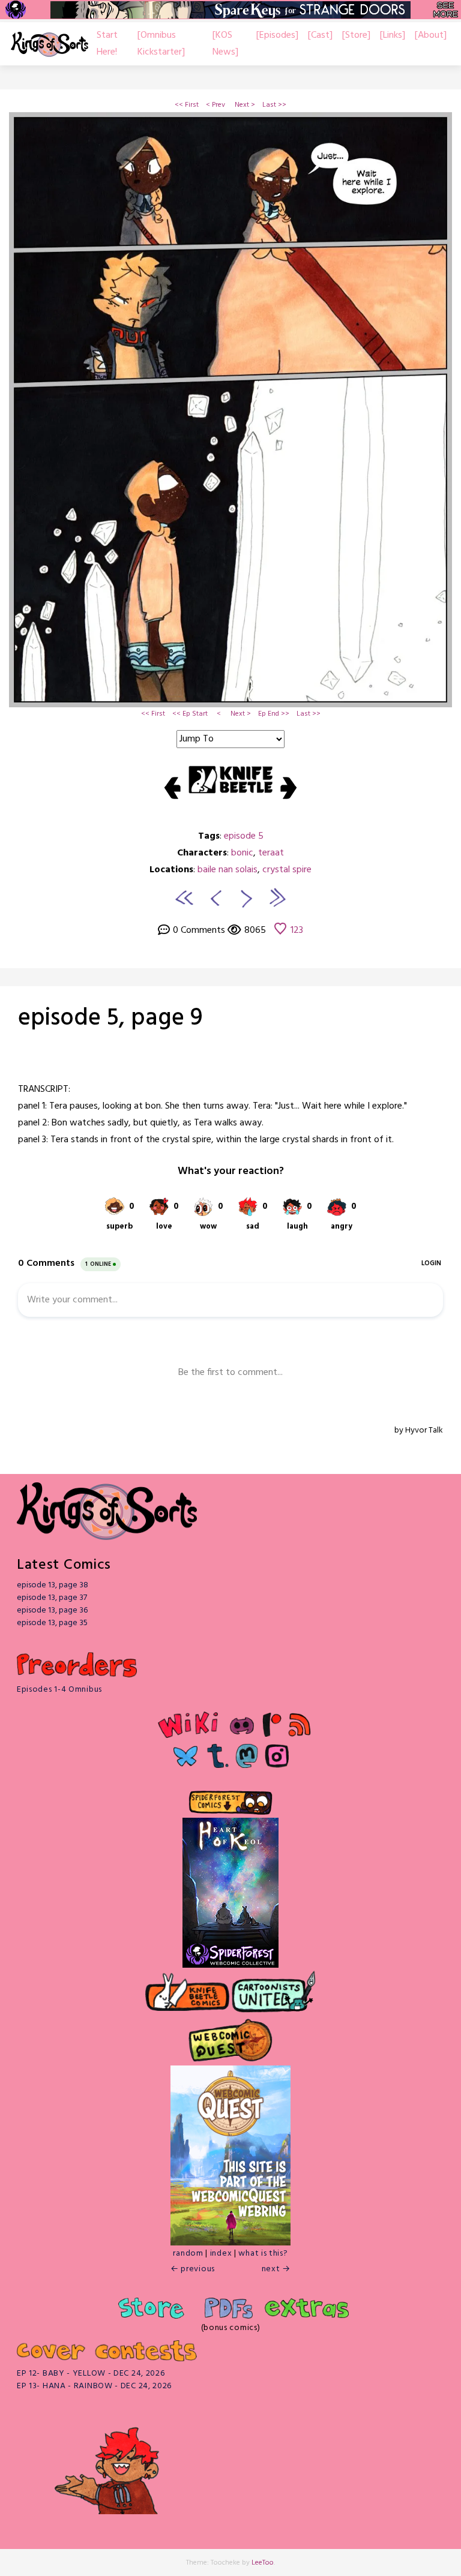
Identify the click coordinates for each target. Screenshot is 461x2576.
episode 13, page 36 (52, 1610)
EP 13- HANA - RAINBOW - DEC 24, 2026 (94, 2386)
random (188, 2254)
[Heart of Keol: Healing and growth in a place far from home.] (230, 1880)
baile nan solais (227, 870)
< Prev (215, 105)
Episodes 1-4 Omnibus (59, 1690)
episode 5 (244, 836)
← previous (193, 2269)
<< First (187, 105)
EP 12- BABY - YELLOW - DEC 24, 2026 (91, 2374)
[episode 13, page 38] (277, 897)
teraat (271, 853)
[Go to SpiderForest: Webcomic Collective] (230, 1955)
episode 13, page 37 (52, 1598)
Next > (245, 105)
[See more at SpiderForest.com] (446, 10)
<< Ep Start (190, 714)
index (221, 2254)
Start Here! (107, 44)
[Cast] (320, 35)
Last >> (274, 105)
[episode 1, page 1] (184, 897)
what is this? (263, 2254)
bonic (242, 853)
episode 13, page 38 (53, 1585)
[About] (431, 35)
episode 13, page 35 (52, 1623)
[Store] (356, 35)
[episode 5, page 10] (247, 897)
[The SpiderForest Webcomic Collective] (15, 10)
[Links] (393, 35)
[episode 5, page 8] (214, 897)
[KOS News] (225, 44)
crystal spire (287, 870)
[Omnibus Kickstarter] (161, 44)
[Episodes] (277, 35)
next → (276, 2269)
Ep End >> (274, 714)
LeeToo (263, 2563)
